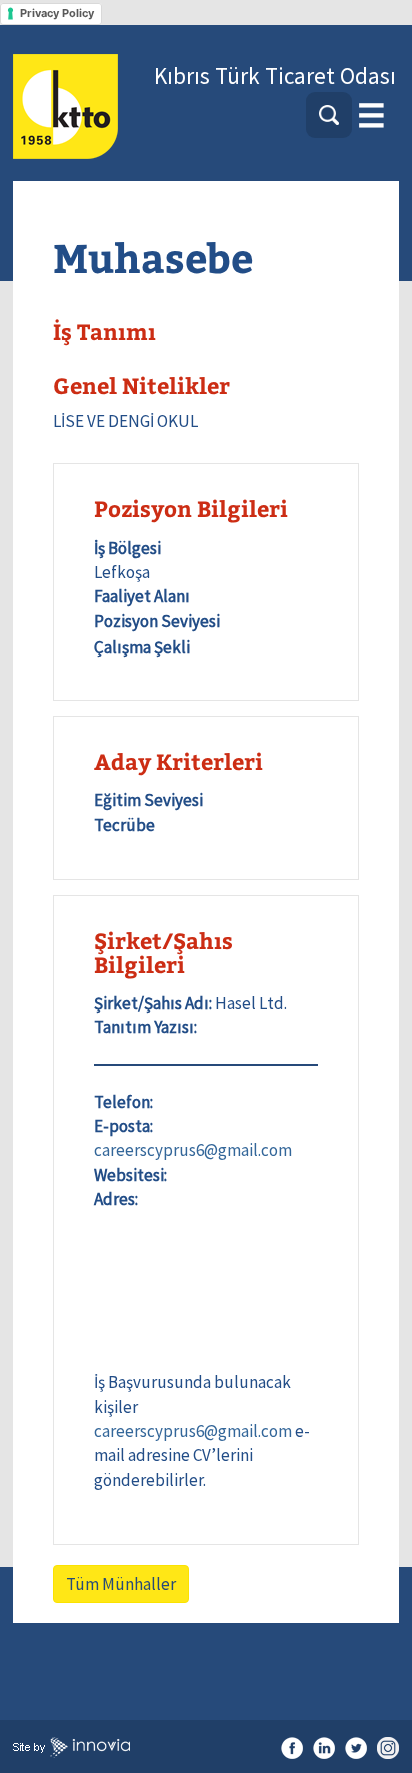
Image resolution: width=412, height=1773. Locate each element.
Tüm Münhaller (121, 1584)
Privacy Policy (57, 13)
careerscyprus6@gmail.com (193, 1150)
